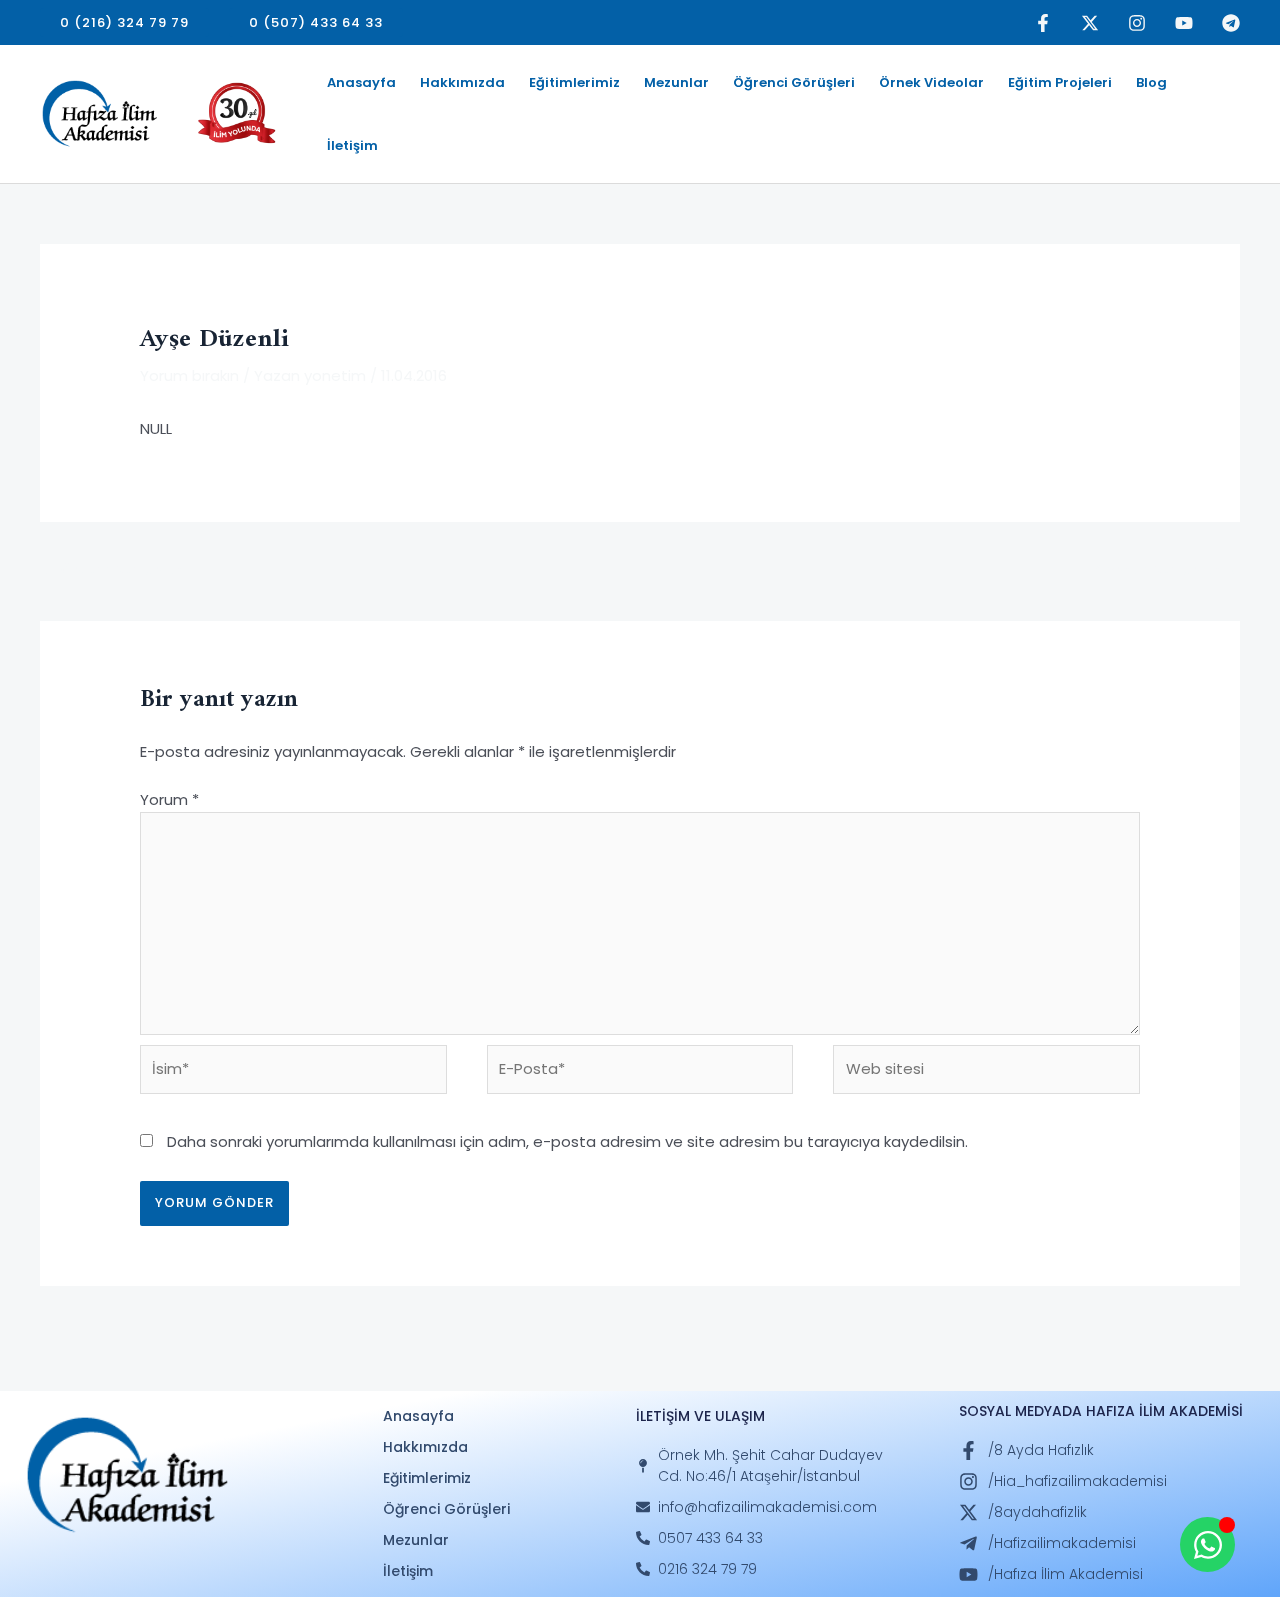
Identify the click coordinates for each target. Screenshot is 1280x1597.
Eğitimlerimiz (574, 82)
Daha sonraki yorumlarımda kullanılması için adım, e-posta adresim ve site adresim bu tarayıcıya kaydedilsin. (567, 1141)
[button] (124, 22)
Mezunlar (676, 82)
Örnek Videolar (931, 82)
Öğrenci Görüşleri (794, 82)
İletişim (352, 145)
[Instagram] (1137, 23)
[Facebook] (1043, 23)
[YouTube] (1184, 23)
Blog (1151, 82)
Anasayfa (361, 82)
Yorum (169, 799)
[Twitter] (1090, 23)
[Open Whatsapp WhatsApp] (1207, 1544)
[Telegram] (1231, 23)
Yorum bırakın (189, 375)
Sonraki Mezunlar (1167, 569)
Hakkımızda (462, 82)
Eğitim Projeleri (1060, 82)
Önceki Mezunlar (111, 569)
